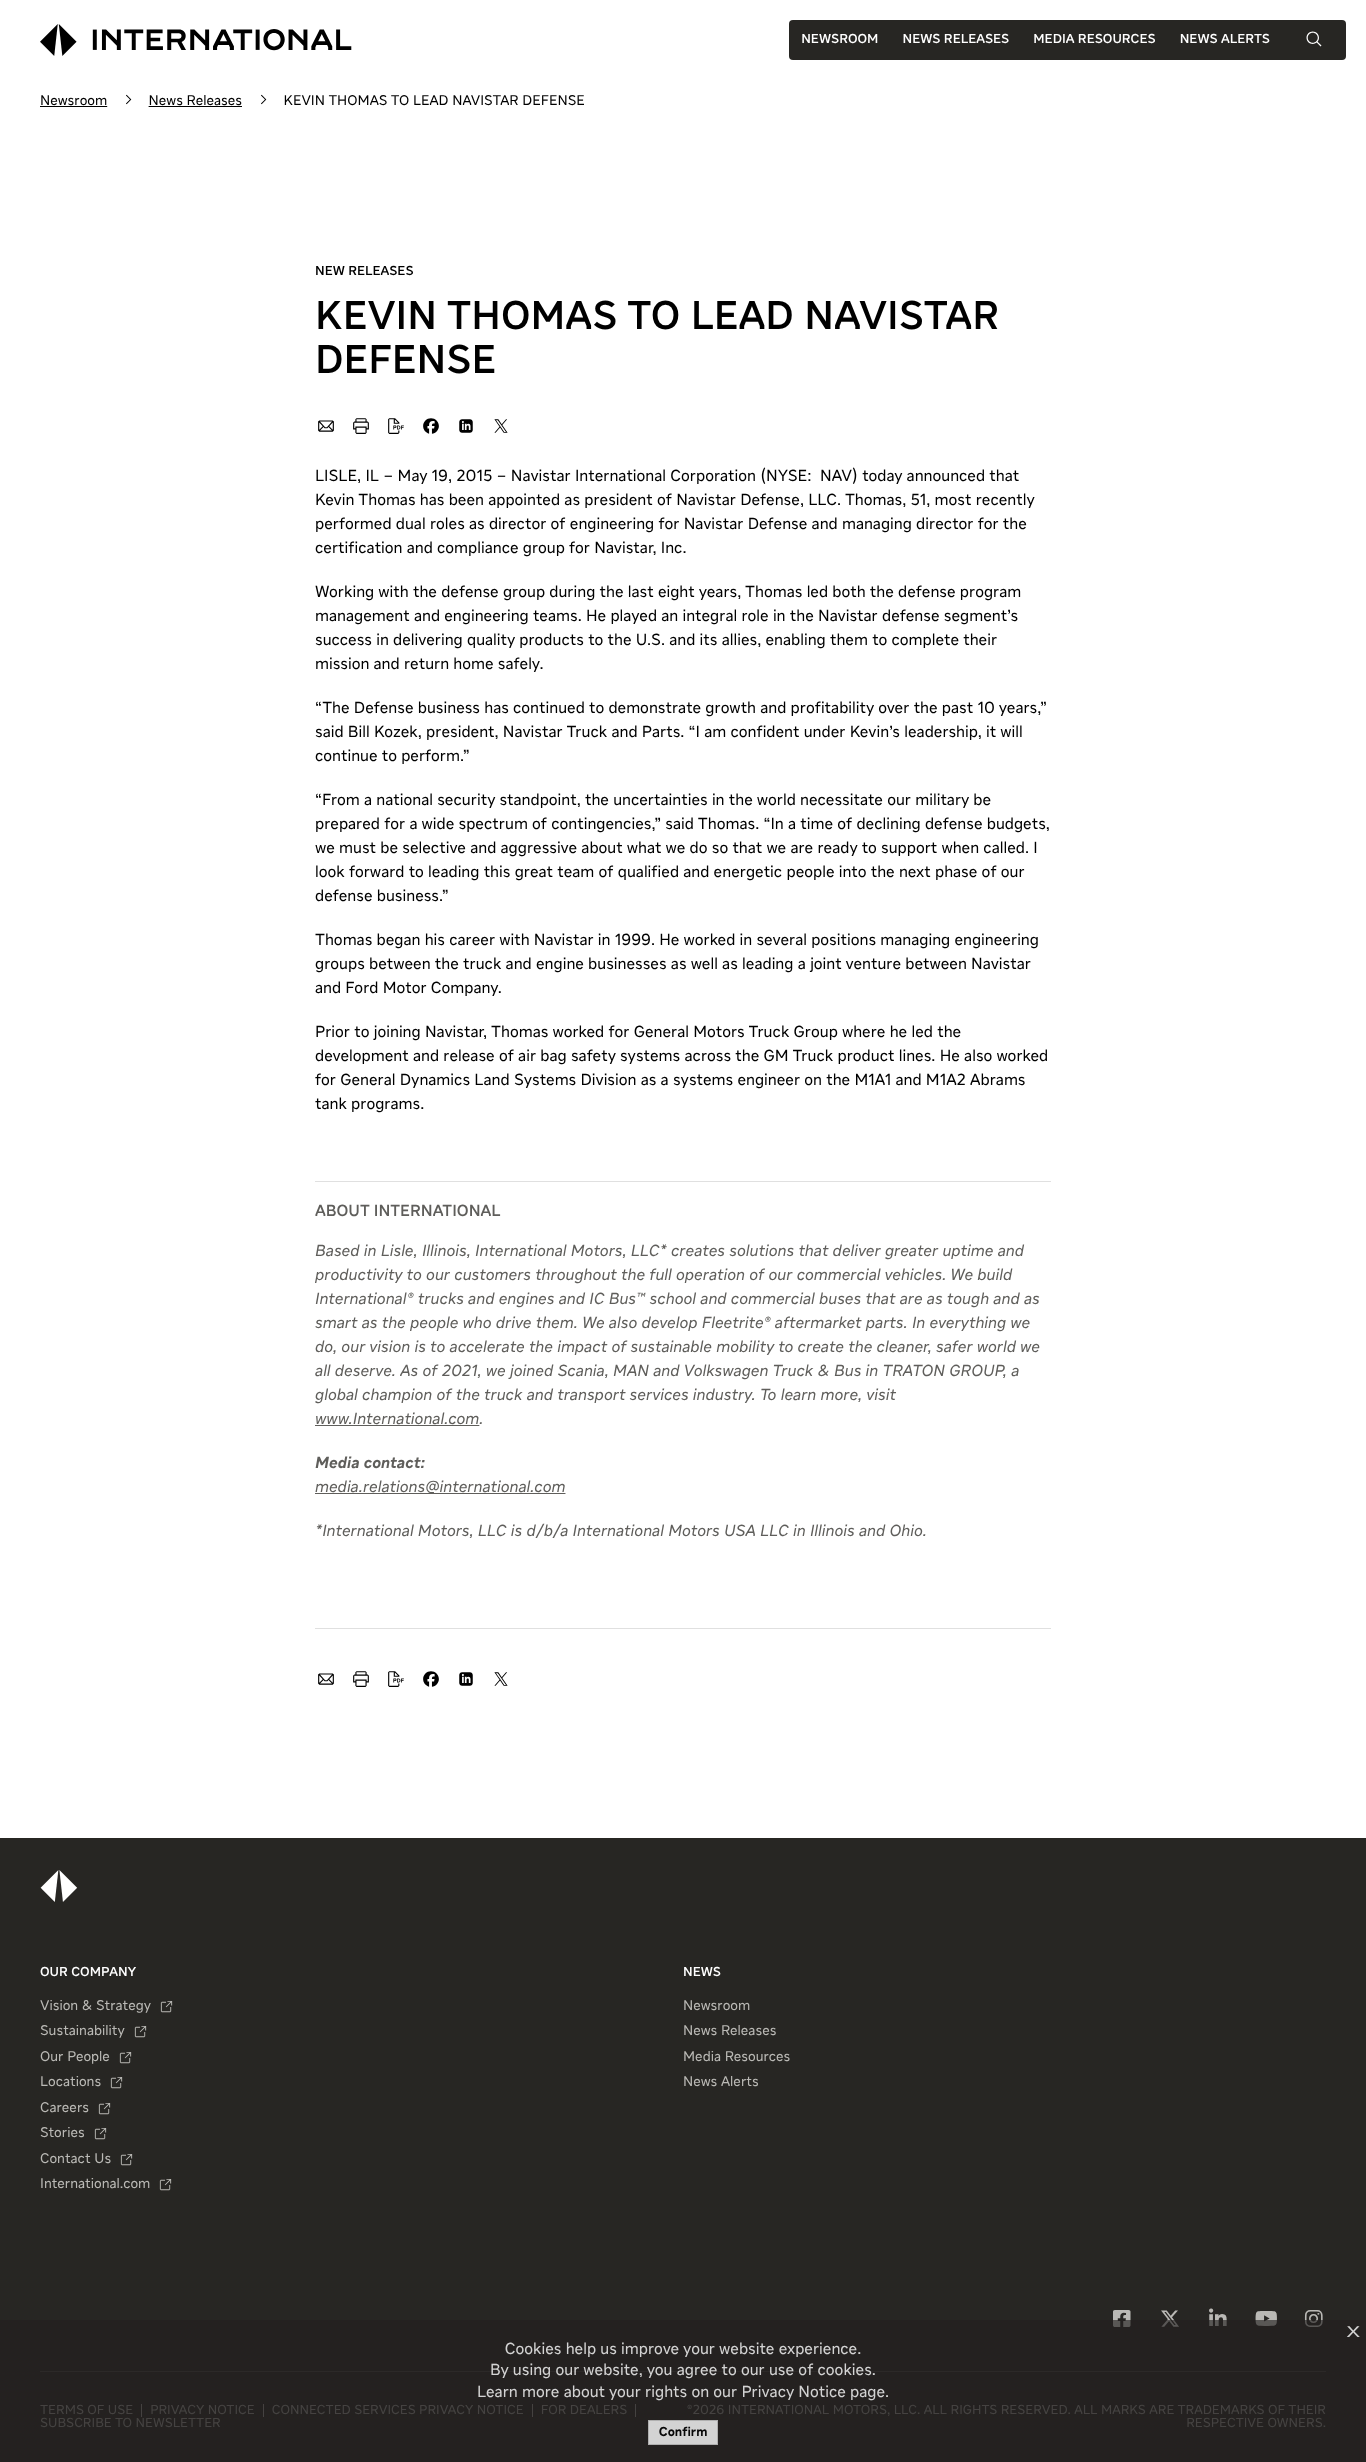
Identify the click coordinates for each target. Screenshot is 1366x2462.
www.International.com (397, 1420)
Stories (62, 2134)
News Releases (955, 39)
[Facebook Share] (430, 425)
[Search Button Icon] (1314, 39)
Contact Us (75, 2160)
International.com (95, 2185)
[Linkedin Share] (465, 425)
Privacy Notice (793, 2393)
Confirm (683, 2432)
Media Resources (1094, 39)
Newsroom (839, 39)
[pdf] (395, 425)
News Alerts (1225, 39)
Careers (64, 2109)
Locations (70, 2083)
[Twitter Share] (500, 425)
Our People (75, 2058)
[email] (325, 425)
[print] (360, 425)
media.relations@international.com (440, 1488)
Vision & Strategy (95, 2007)
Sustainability (82, 2032)
